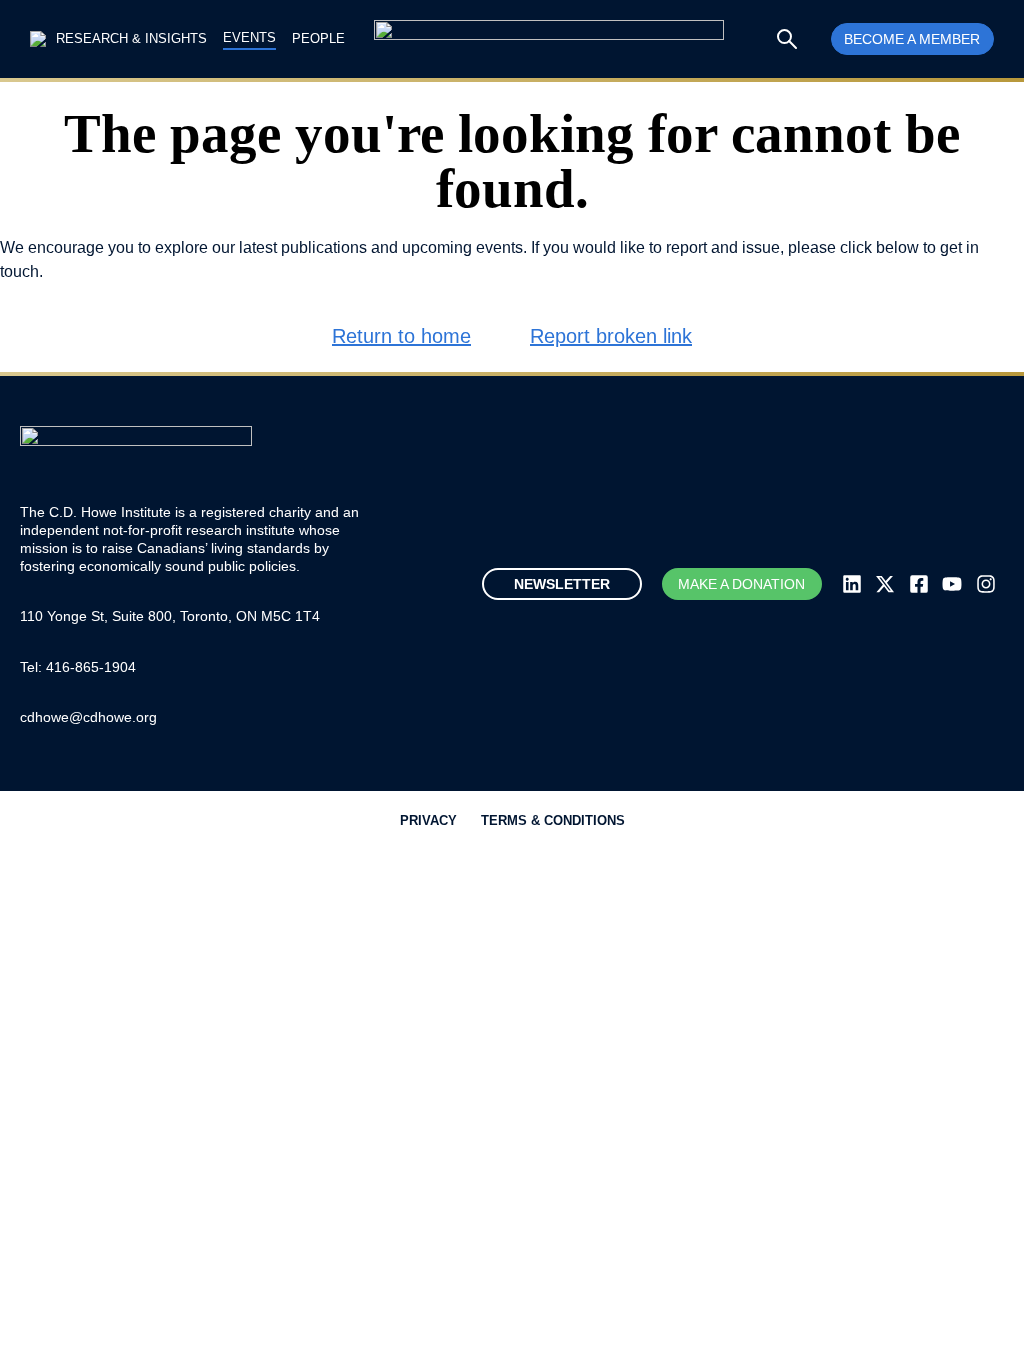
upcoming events (462, 247)
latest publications (303, 247)
